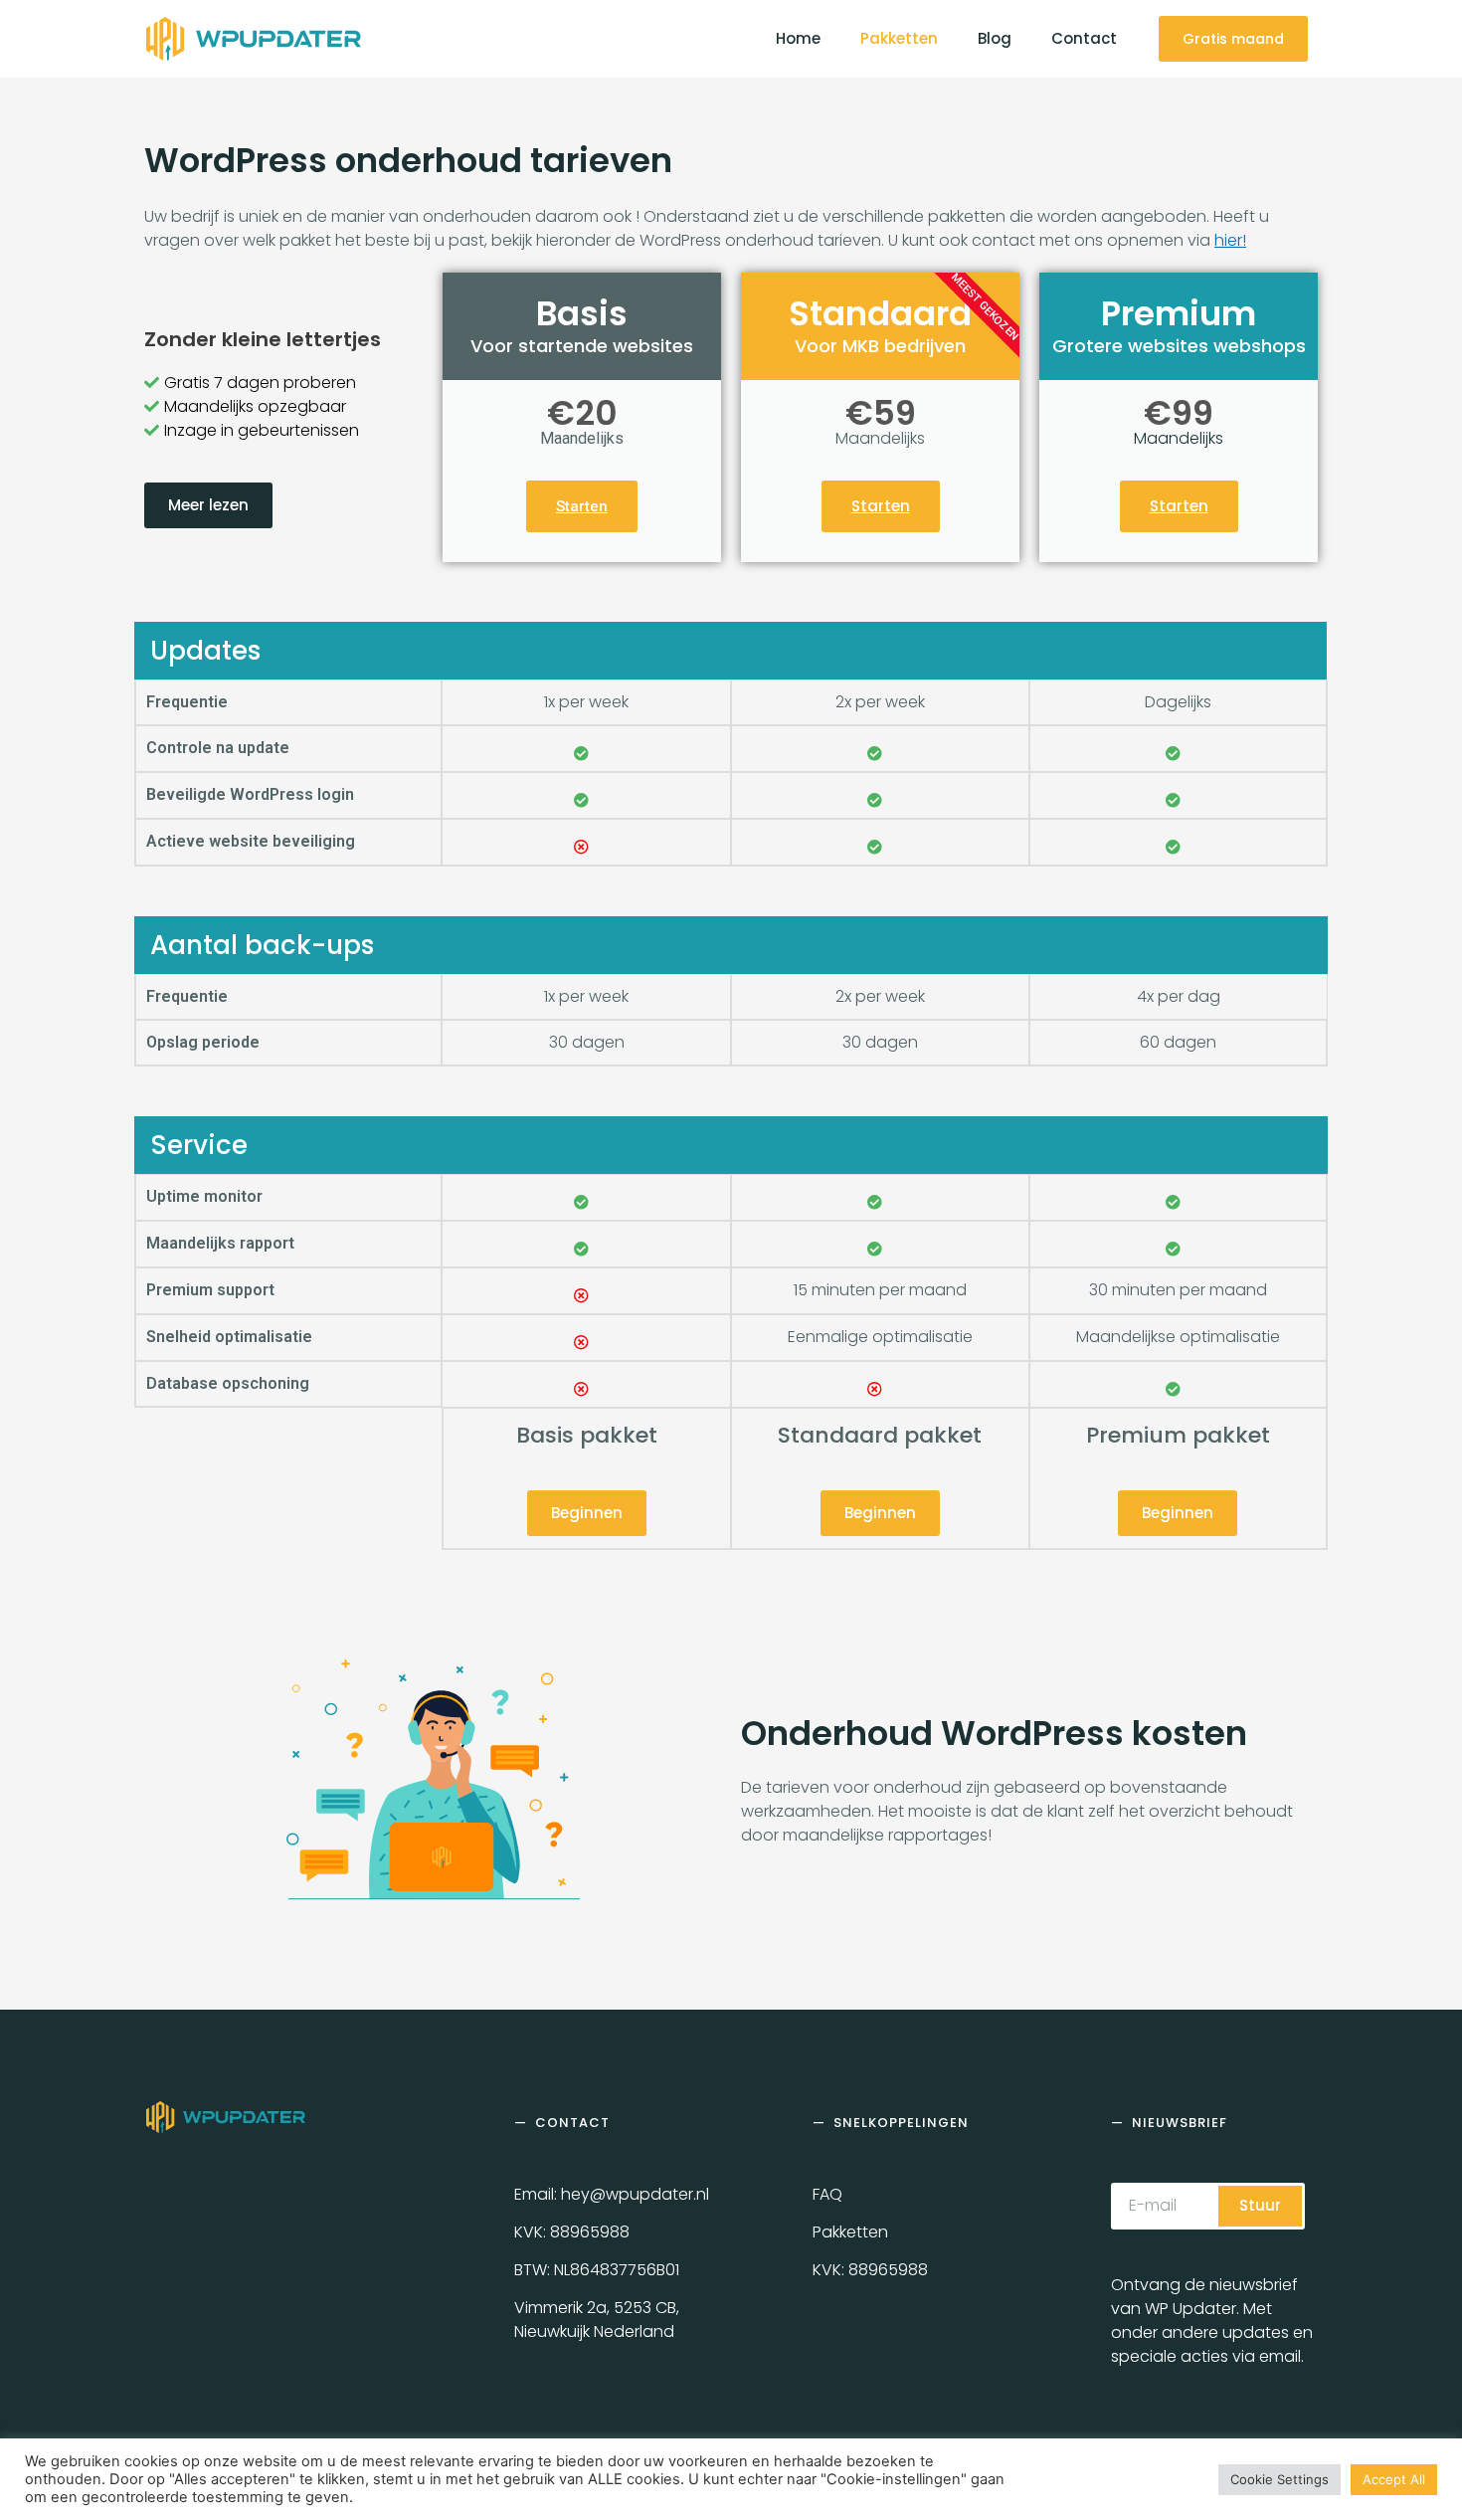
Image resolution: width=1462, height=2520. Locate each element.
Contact (1084, 38)
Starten (582, 506)
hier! (1230, 240)
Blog (995, 38)
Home (798, 38)
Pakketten (899, 38)
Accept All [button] (1394, 2479)
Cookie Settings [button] (1279, 2479)
